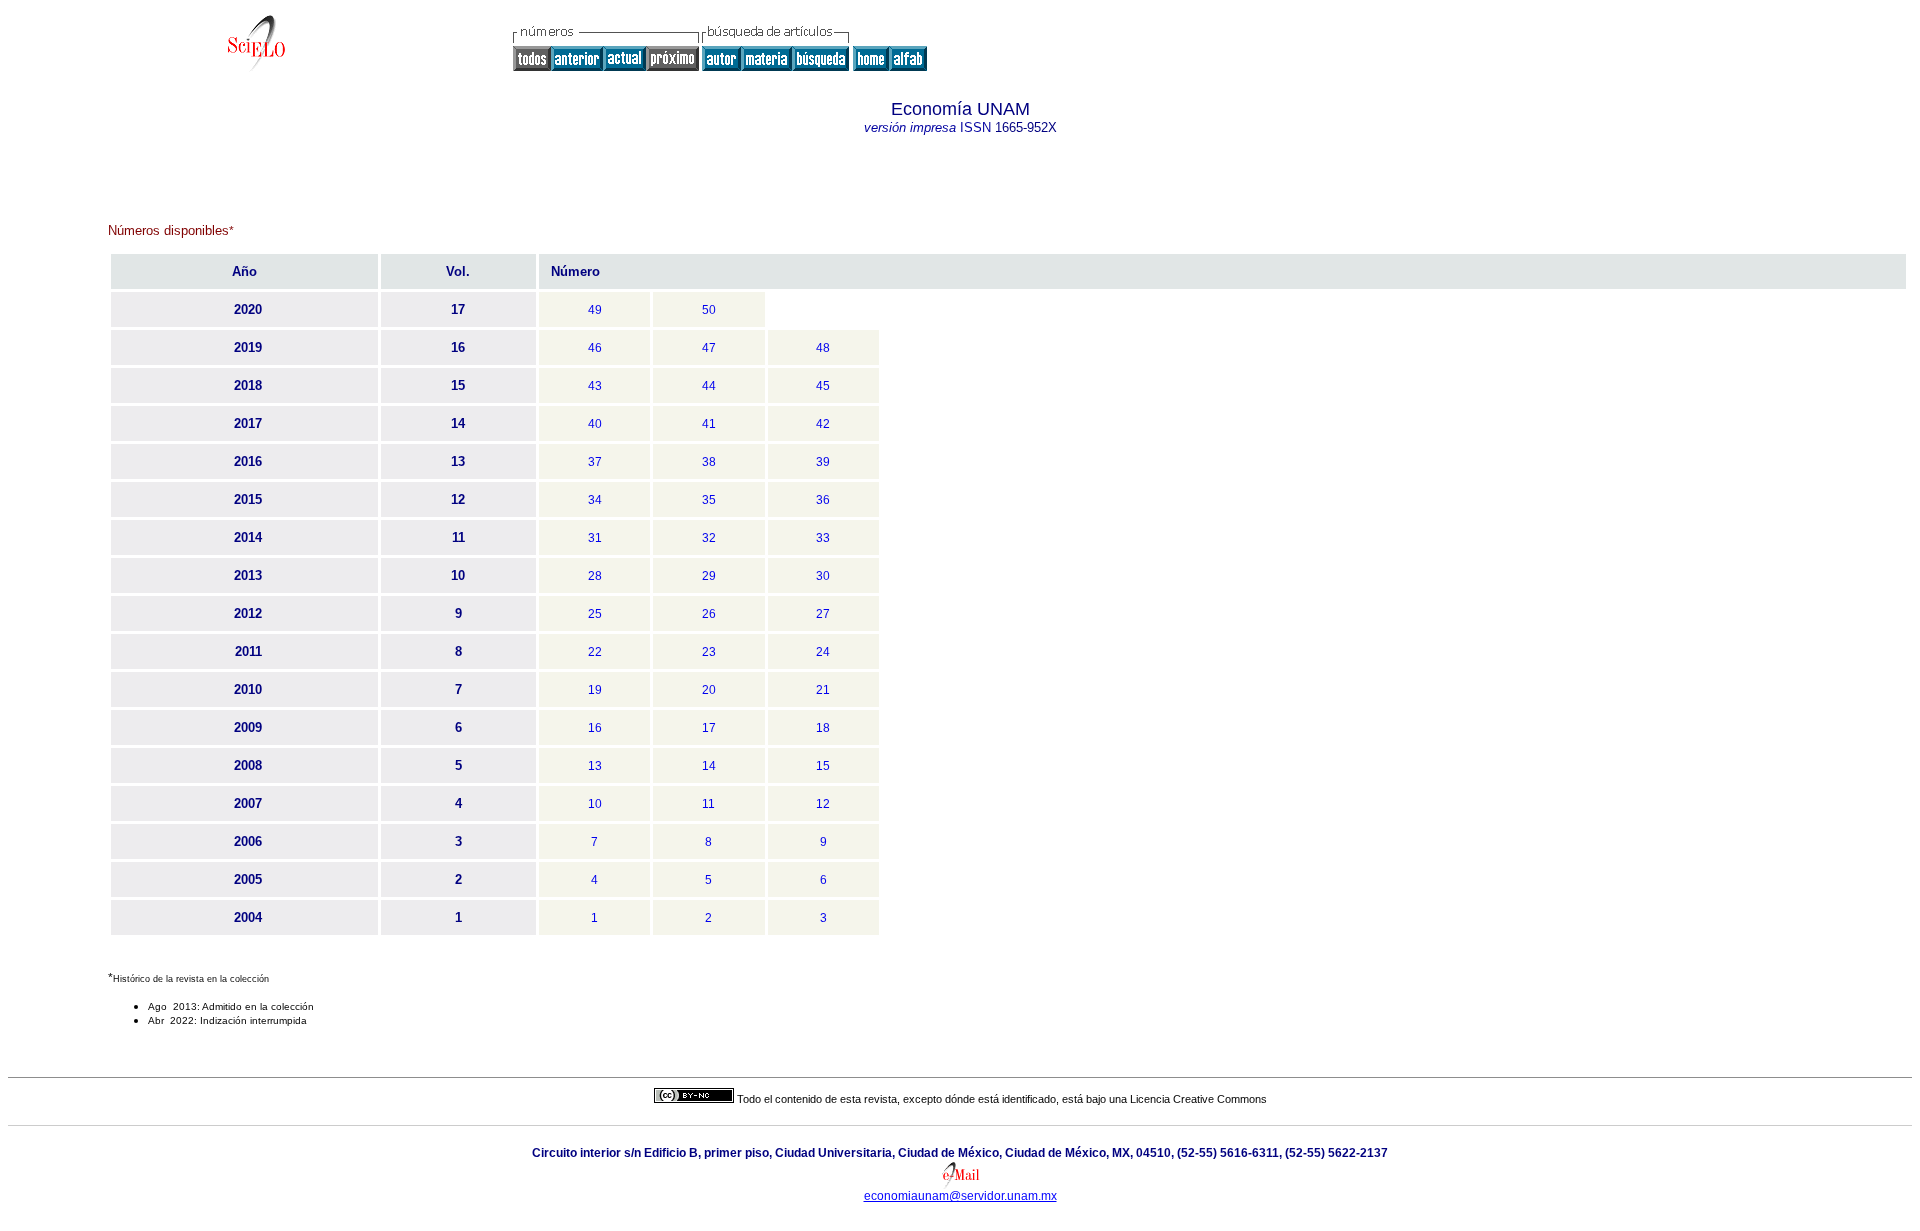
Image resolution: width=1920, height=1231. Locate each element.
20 (709, 690)
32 (709, 538)
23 (709, 652)
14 (709, 766)
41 (709, 424)
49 (595, 310)
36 (823, 500)
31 (595, 538)
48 (823, 348)
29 (709, 576)
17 (709, 728)
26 (709, 614)
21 (823, 690)
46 (595, 348)
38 (709, 462)
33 (823, 538)
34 (595, 500)
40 (595, 424)
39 (823, 462)
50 (709, 310)
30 (823, 576)
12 (823, 804)
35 (709, 500)
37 (595, 462)
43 (595, 386)
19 (595, 690)
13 (595, 766)
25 (595, 614)
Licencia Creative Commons (1198, 1099)
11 (708, 804)
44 (709, 386)
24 (823, 652)
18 (823, 728)
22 (595, 652)
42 (823, 424)
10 (595, 804)
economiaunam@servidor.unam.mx (960, 1196)
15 (823, 766)
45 (823, 386)
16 (595, 728)
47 (709, 348)
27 (823, 614)
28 (595, 576)
